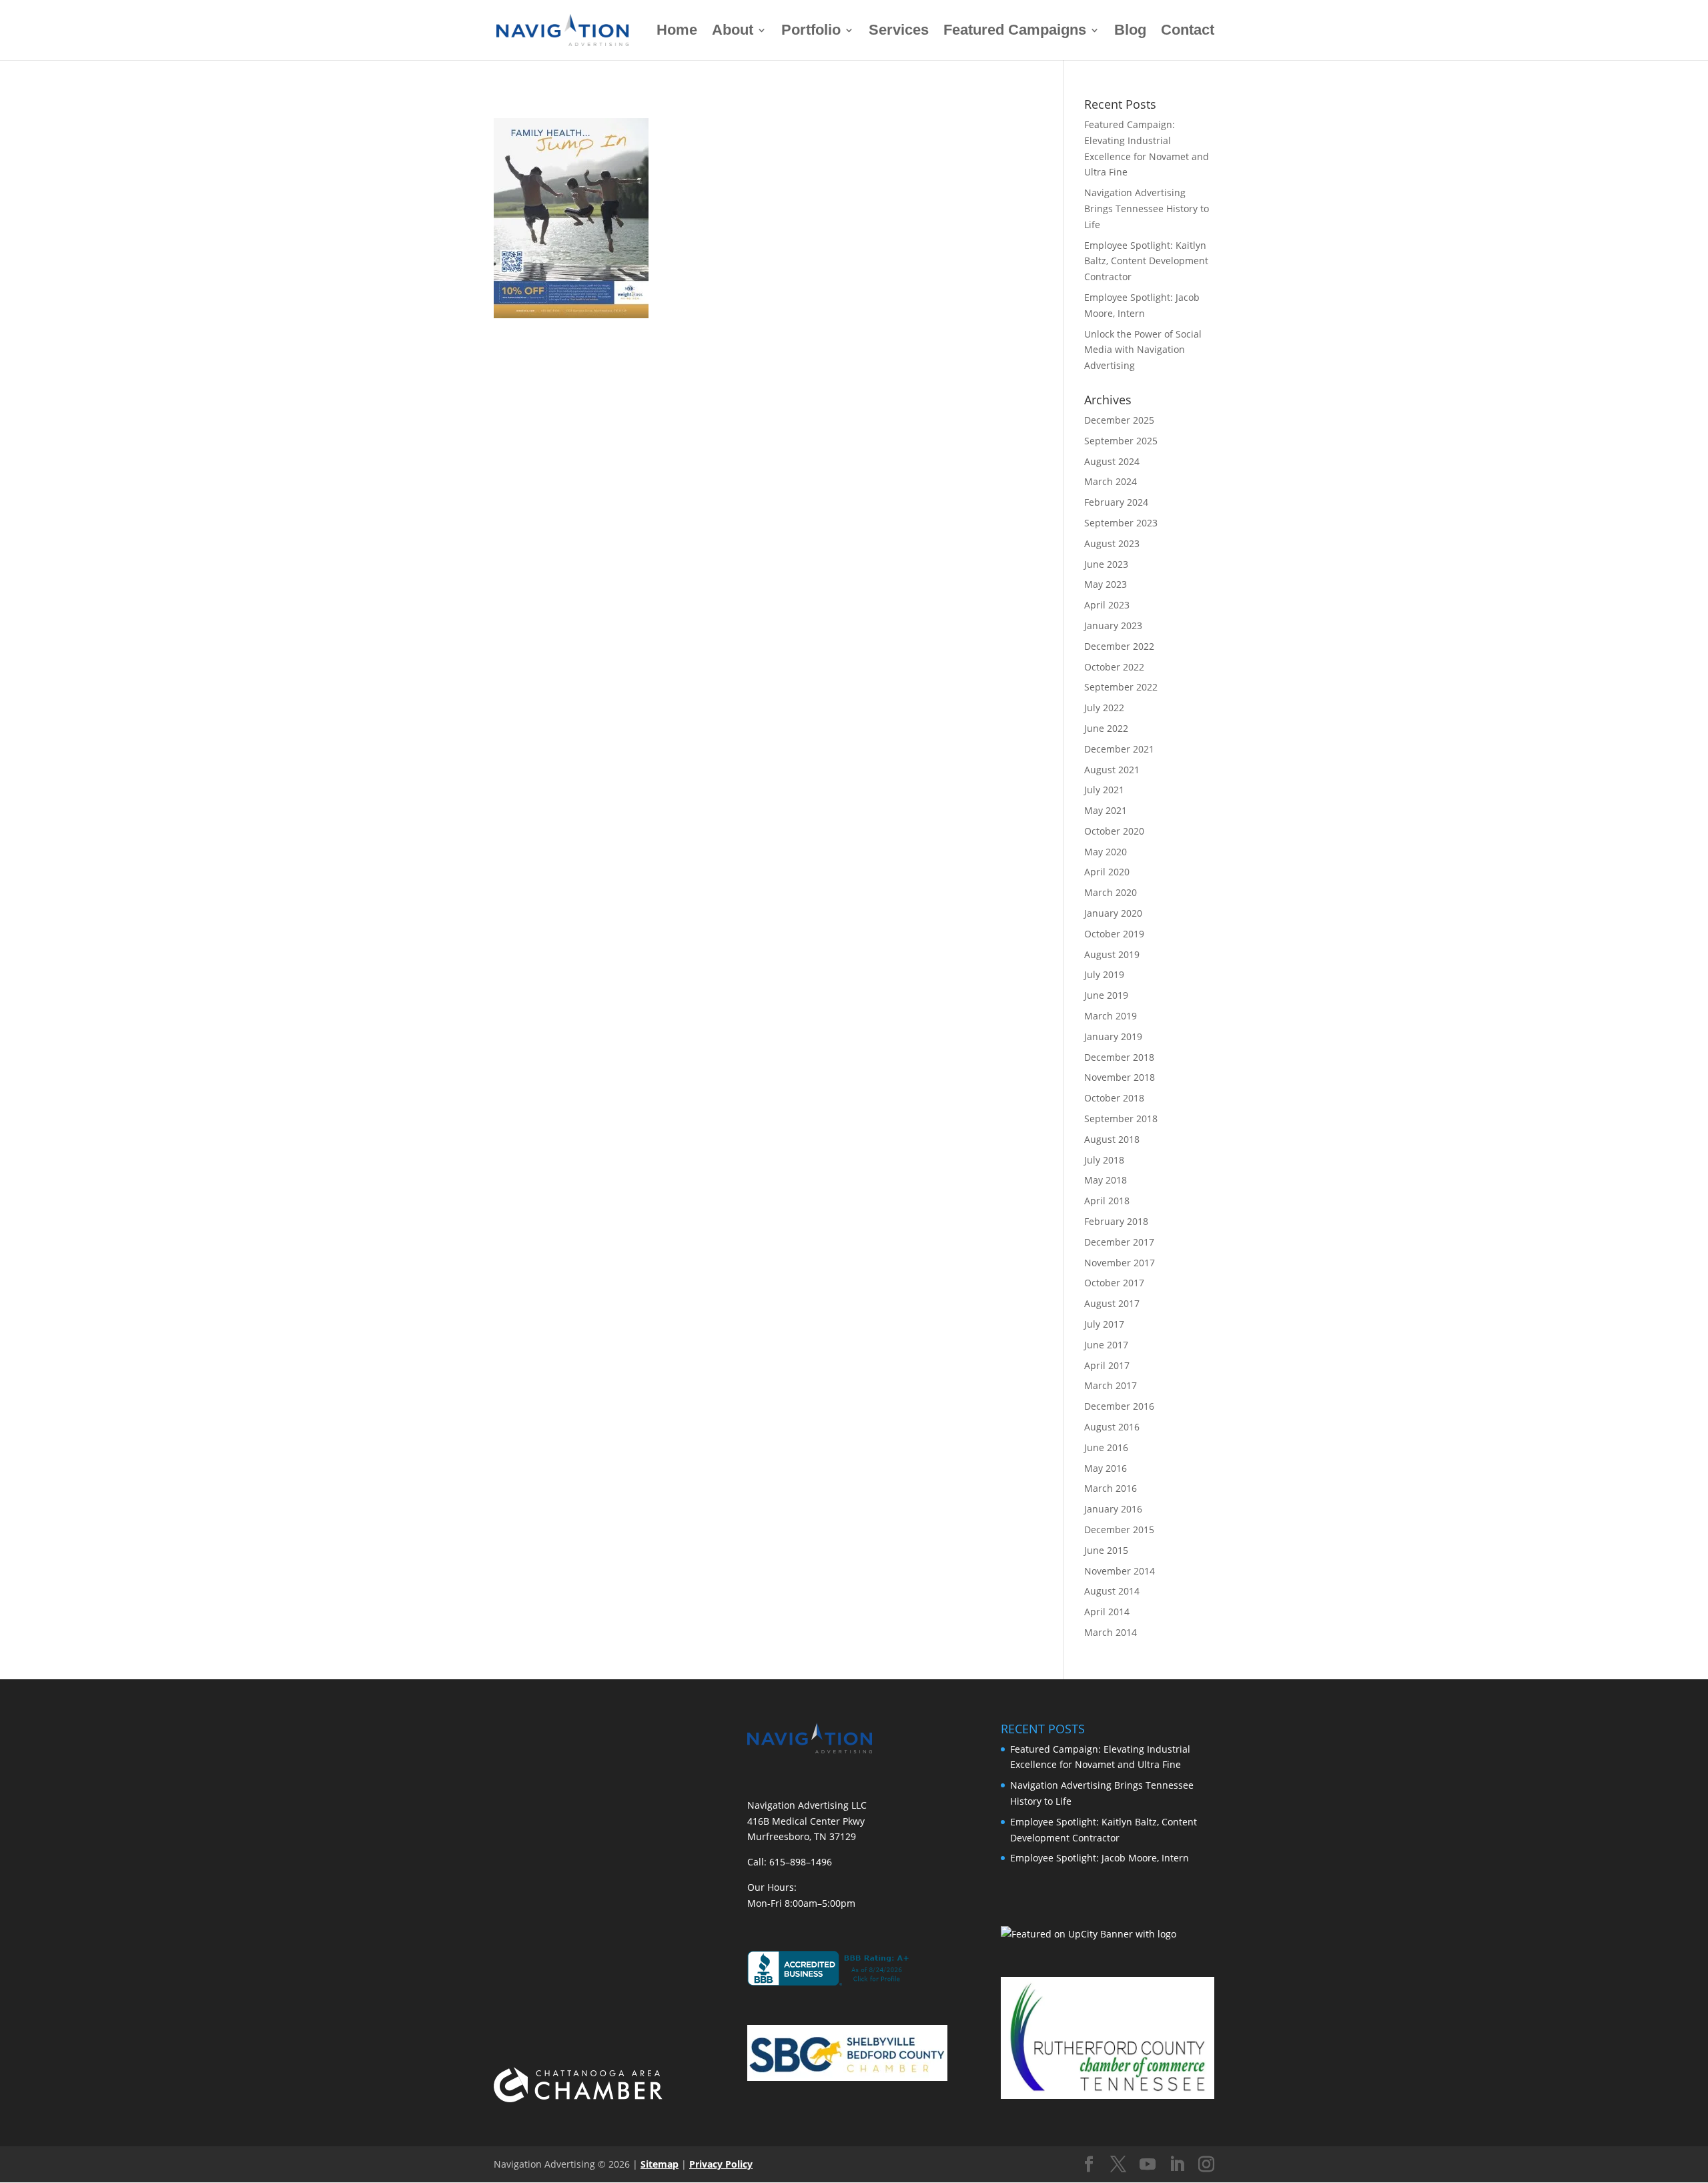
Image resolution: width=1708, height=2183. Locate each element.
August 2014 (1112, 1591)
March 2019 (1111, 1016)
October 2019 (1114, 934)
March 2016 (1111, 1488)
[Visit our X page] (1118, 2165)
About (733, 32)
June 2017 (1106, 1345)
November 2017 (1120, 1263)
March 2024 (1111, 481)
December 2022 (1119, 646)
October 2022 (1114, 667)
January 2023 (1113, 625)
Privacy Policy (721, 2164)
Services (899, 32)
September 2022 (1121, 687)
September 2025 (1121, 441)
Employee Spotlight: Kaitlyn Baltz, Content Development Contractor (1146, 261)
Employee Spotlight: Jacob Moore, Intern (1100, 1858)
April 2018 (1107, 1201)
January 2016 (1113, 1509)
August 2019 (1112, 954)
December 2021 (1119, 749)
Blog (1130, 32)
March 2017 (1111, 1385)
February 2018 (1116, 1221)
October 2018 (1114, 1098)
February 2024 (1116, 502)
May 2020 (1106, 852)
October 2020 (1114, 831)
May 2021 (1106, 810)
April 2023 (1107, 605)
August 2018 (1112, 1139)
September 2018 (1121, 1119)
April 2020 (1107, 872)
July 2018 (1104, 1160)
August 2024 (1112, 461)
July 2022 (1104, 708)
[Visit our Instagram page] (1206, 2165)
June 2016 (1106, 1447)
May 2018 (1106, 1180)
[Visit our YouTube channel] (1148, 2165)
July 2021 (1104, 790)
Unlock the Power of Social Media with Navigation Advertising (1143, 350)
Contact (1188, 32)
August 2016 (1112, 1427)
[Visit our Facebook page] (1089, 2165)
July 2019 (1104, 974)
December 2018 (1119, 1057)
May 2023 (1106, 584)
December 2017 (1119, 1242)
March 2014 (1111, 1632)
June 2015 (1106, 1550)
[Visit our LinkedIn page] (1177, 2165)
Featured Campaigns (1015, 32)
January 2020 (1113, 913)
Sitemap (660, 2164)
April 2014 (1107, 1612)
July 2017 (1104, 1324)
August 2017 (1112, 1303)
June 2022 (1106, 728)
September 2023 (1121, 523)
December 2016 (1119, 1406)
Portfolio (811, 32)
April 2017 (1107, 1365)
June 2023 (1106, 564)
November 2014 (1120, 1571)
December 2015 (1119, 1530)
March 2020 (1111, 892)
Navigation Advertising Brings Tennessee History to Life (1147, 208)
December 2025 (1119, 420)
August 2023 (1112, 543)
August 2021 (1112, 770)
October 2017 (1114, 1283)
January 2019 (1113, 1036)
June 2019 (1106, 995)
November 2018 (1120, 1077)
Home (677, 32)
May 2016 (1106, 1468)
